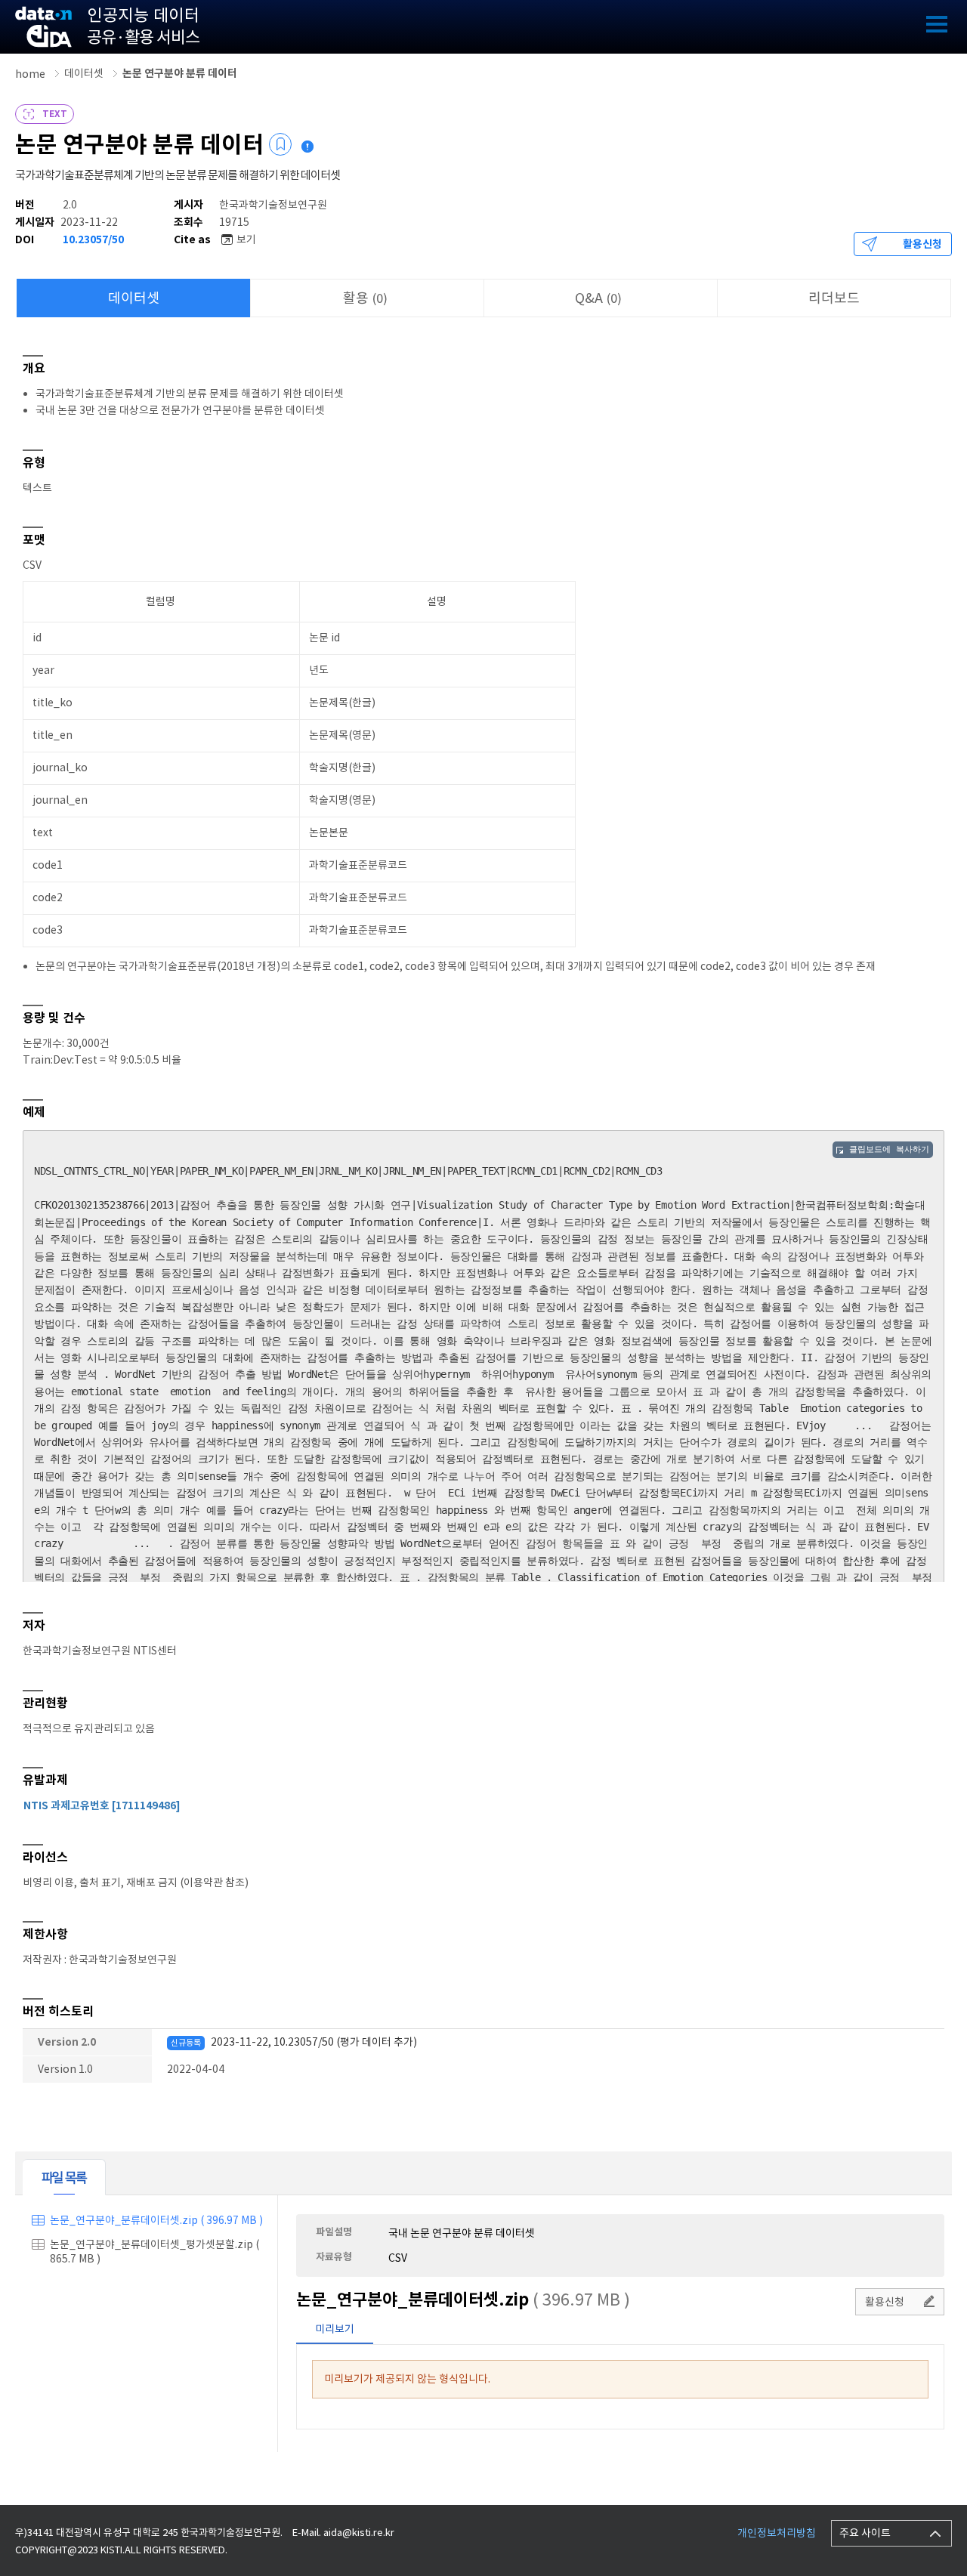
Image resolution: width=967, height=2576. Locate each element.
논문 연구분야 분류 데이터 (180, 73)
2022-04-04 (196, 2069)
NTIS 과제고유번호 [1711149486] (102, 1805)
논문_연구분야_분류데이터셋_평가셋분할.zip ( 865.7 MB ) (154, 2252)
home (30, 74)
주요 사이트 (865, 2533)
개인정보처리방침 (777, 2533)
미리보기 (335, 2329)
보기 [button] (246, 239)
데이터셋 (84, 73)
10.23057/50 (93, 239)
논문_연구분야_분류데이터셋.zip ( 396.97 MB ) (156, 2220)
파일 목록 (64, 2178)
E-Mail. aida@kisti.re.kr (343, 2533)
